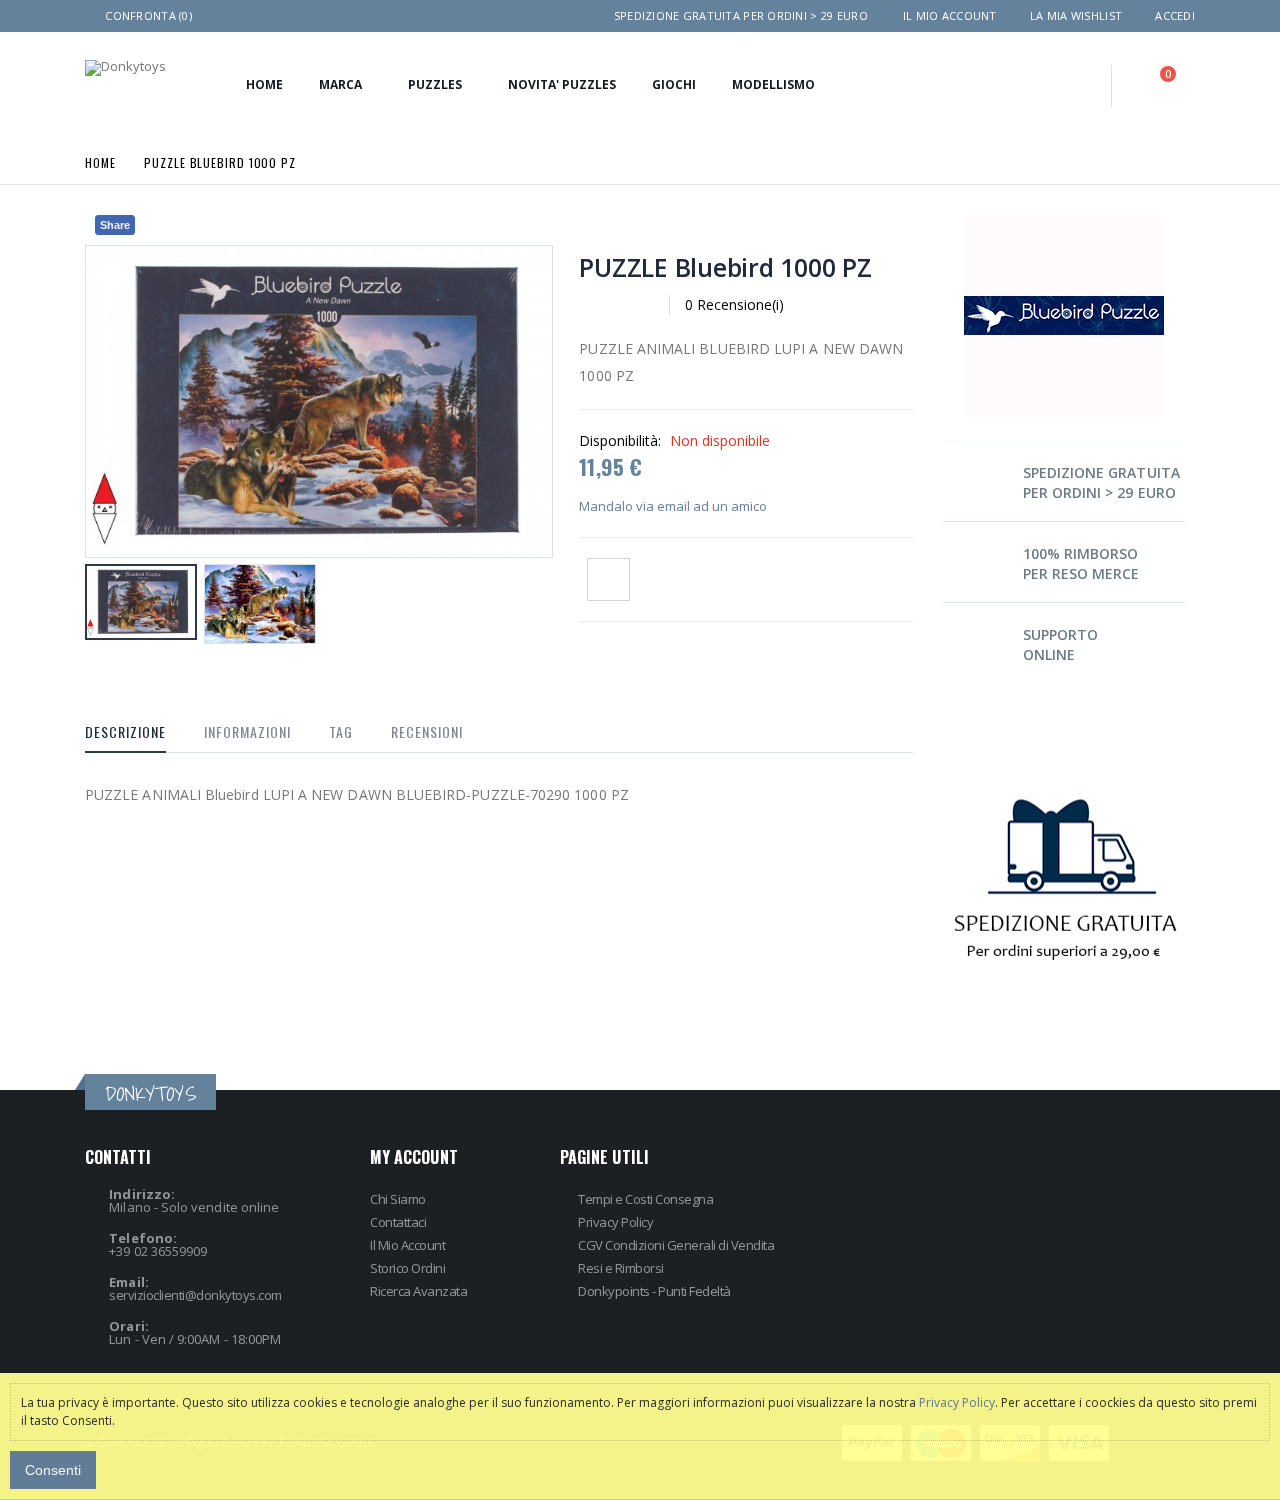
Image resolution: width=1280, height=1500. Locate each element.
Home (100, 161)
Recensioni (427, 731)
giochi (674, 84)
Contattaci (398, 1222)
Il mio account (950, 15)
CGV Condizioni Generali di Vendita (676, 1245)
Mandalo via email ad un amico (673, 506)
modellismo (773, 84)
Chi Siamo (398, 1199)
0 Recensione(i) (734, 304)
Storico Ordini (407, 1268)
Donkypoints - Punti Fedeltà (654, 1291)
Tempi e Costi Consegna (645, 1199)
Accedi (1175, 15)
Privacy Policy (615, 1222)
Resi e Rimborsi (621, 1268)
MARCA (340, 84)
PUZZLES (435, 84)
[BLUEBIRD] (1064, 221)
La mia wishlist (1076, 15)
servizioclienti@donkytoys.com (195, 1295)
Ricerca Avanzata (418, 1291)
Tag (341, 731)
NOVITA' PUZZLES (562, 84)
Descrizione (125, 731)
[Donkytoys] (125, 68)
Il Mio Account (407, 1245)
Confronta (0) (148, 15)
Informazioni (247, 731)
